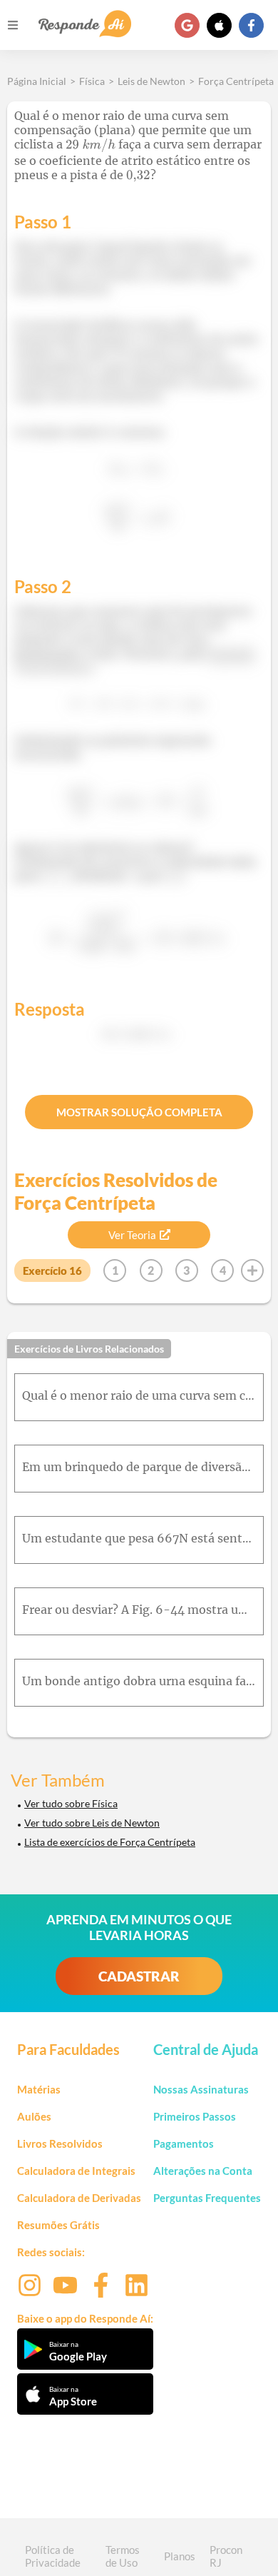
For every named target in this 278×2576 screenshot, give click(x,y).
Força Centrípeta (236, 81)
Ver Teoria (132, 1235)
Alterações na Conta (203, 2171)
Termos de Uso (123, 2556)
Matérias (39, 2089)
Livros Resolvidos (60, 2143)
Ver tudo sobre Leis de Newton (92, 1823)
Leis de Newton (151, 81)
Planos (180, 2556)
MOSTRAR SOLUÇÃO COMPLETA (139, 1112)
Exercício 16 (52, 1271)
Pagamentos (184, 2143)
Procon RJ (226, 2556)
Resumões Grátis (58, 2225)
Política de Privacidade (53, 2556)
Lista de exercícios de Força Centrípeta (110, 1842)
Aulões (34, 2116)
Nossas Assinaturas (201, 2089)
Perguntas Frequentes (207, 2198)
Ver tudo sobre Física (71, 1803)
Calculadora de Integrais (76, 2171)
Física (92, 81)
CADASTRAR (139, 1976)
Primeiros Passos (195, 2116)
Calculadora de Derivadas (79, 2198)
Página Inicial (37, 81)
